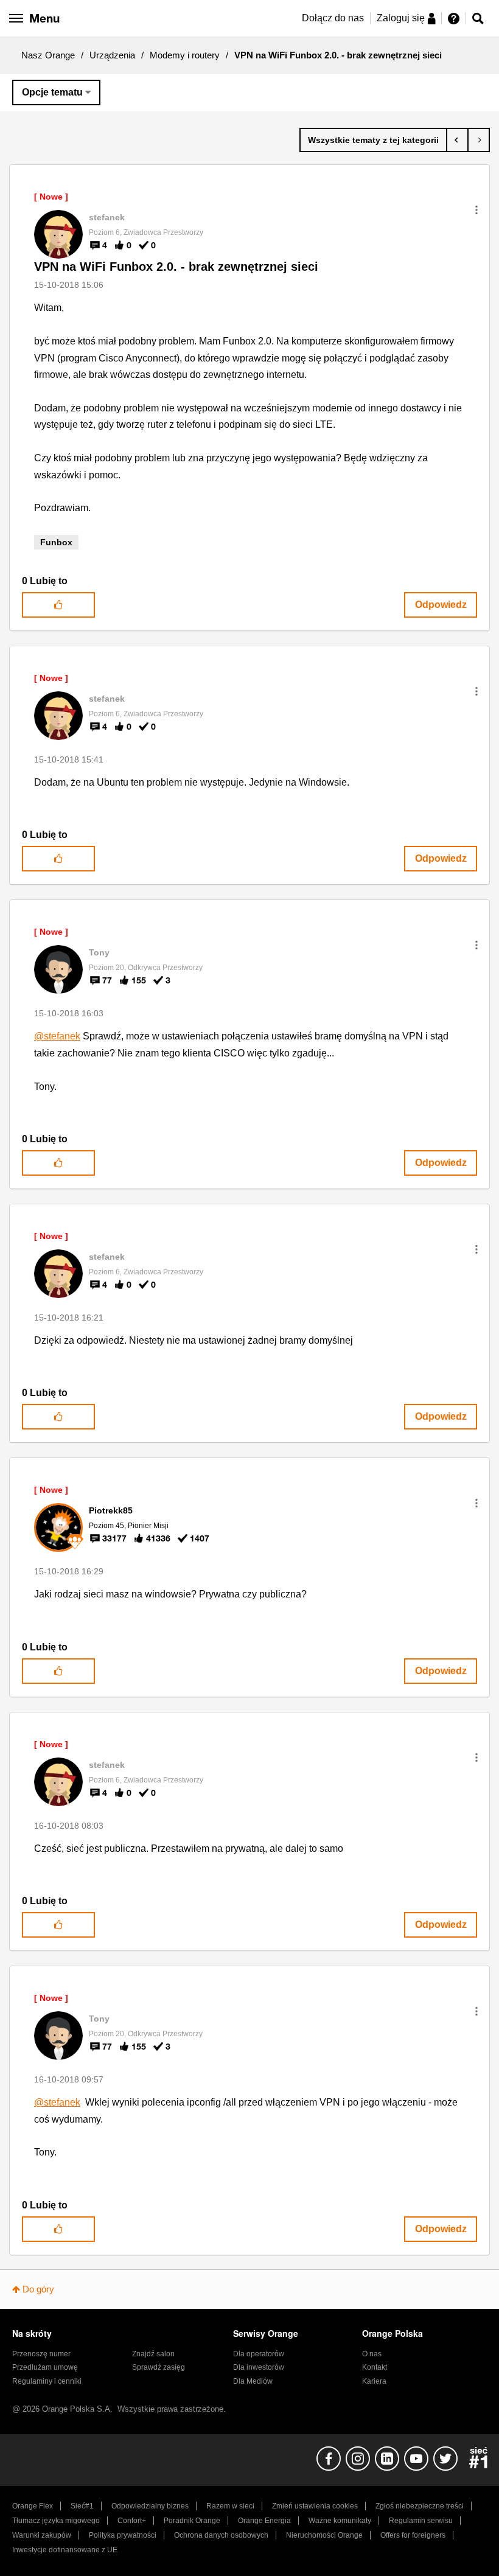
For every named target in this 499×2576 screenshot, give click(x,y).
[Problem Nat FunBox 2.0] (457, 140)
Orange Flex (33, 2506)
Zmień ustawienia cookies (315, 2506)
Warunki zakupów (42, 2535)
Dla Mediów (253, 2381)
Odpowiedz (441, 605)
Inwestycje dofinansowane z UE (65, 2550)
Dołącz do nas (333, 18)
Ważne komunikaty (340, 2521)
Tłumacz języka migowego (56, 2521)
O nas (372, 2354)
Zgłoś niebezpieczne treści (420, 2506)
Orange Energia (264, 2521)
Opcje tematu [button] (52, 92)
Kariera (374, 2381)
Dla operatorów (259, 2354)
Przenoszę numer (41, 2354)
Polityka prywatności (123, 2535)
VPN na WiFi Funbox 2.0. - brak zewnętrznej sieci (176, 267)
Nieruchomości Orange (324, 2535)
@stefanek (57, 1036)
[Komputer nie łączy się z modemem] (479, 140)
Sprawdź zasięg (159, 2367)
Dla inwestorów (259, 2367)
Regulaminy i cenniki (47, 2381)
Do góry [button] (38, 2289)
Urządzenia (112, 55)
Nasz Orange (48, 55)
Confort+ (132, 2521)
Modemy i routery (185, 55)
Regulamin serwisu (421, 2521)
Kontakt (375, 2367)
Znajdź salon (153, 2354)
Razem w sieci (230, 2506)
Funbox (56, 542)
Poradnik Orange (192, 2521)
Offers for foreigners (413, 2535)
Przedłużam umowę (45, 2367)
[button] (476, 210)
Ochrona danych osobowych (221, 2535)
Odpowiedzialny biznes (150, 2506)
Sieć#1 (82, 2506)
